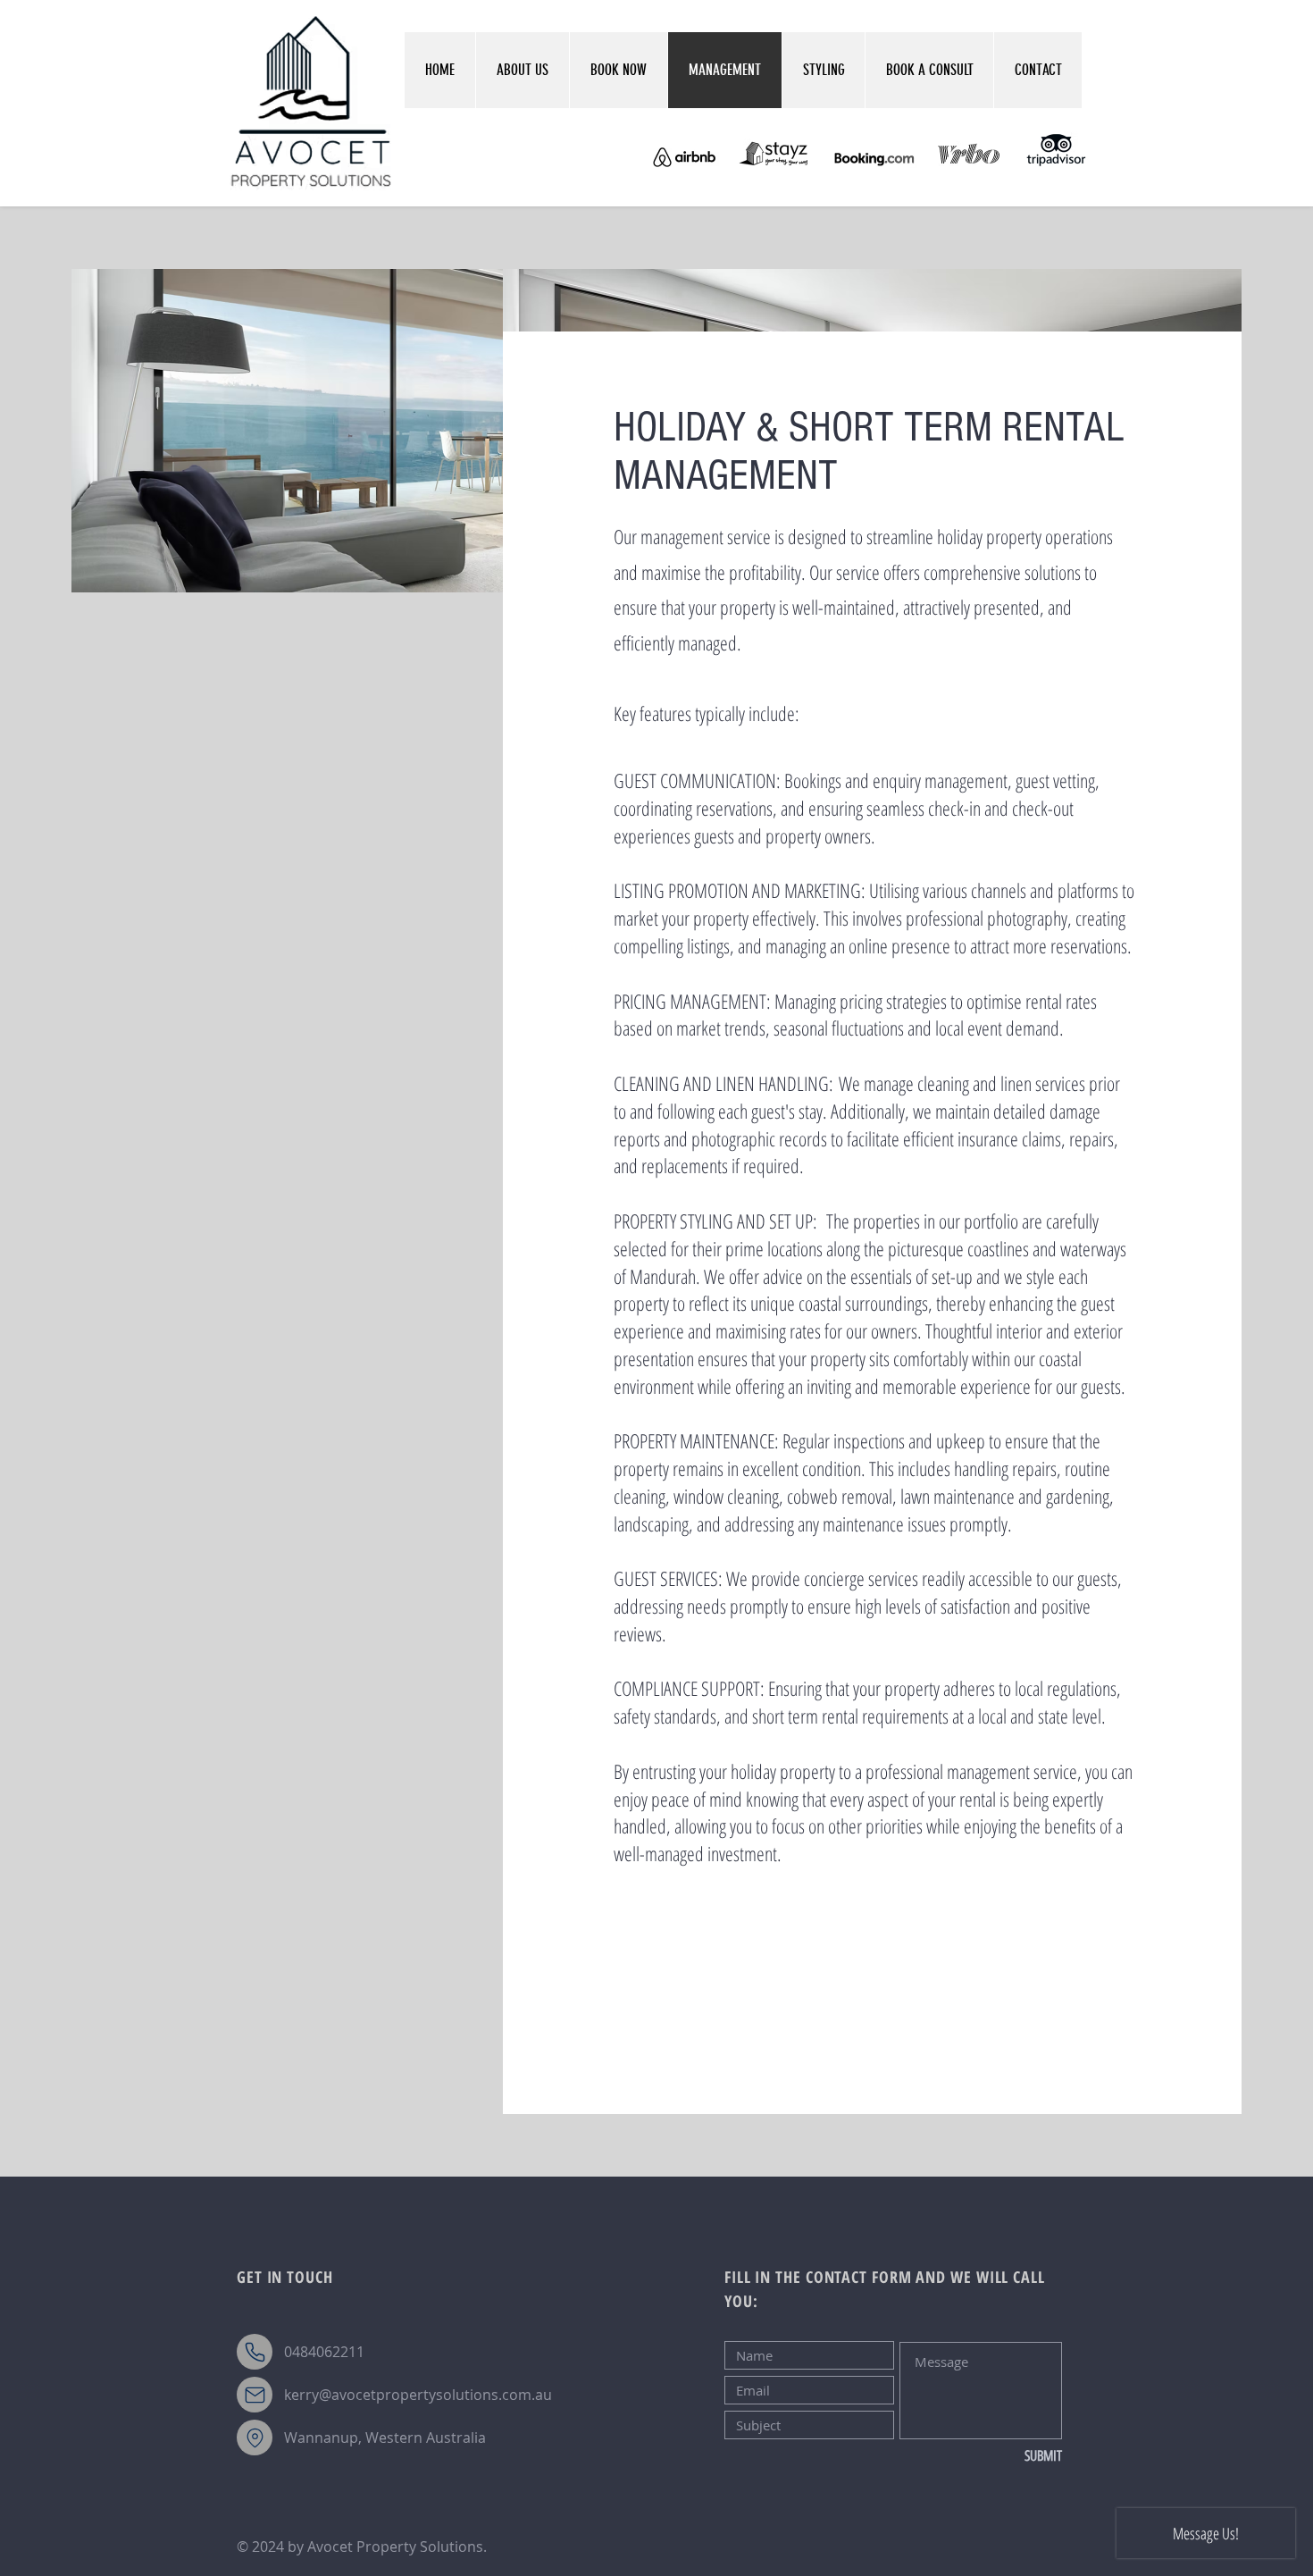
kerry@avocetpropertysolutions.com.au (418, 2395)
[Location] (255, 2438)
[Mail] (255, 2395)
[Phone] (255, 2352)
